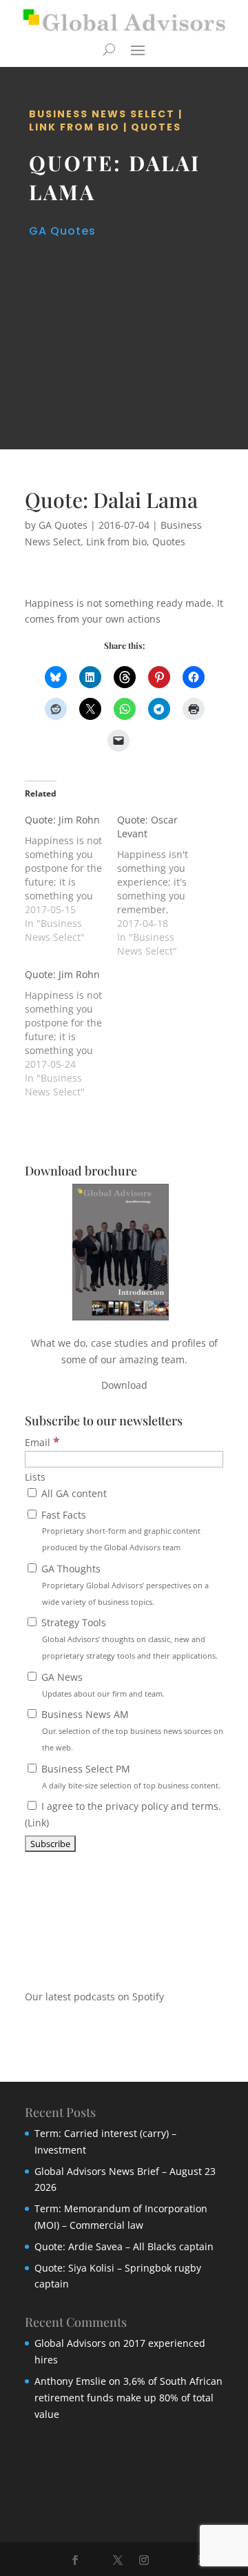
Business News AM (131, 1730)
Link (37, 1823)
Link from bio (74, 127)
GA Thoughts (124, 1584)
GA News (102, 1685)
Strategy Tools (128, 1638)
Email (42, 1442)
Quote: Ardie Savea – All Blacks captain (124, 2246)
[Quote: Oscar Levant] (163, 886)
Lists (35, 1477)
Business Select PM (130, 1776)
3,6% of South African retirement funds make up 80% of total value (128, 2398)
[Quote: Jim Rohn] (71, 879)
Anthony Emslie (70, 2381)
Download (124, 1385)
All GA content (73, 1493)
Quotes (156, 127)
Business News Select (102, 114)
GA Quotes (62, 231)
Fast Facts (120, 1531)
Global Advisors (70, 2343)
